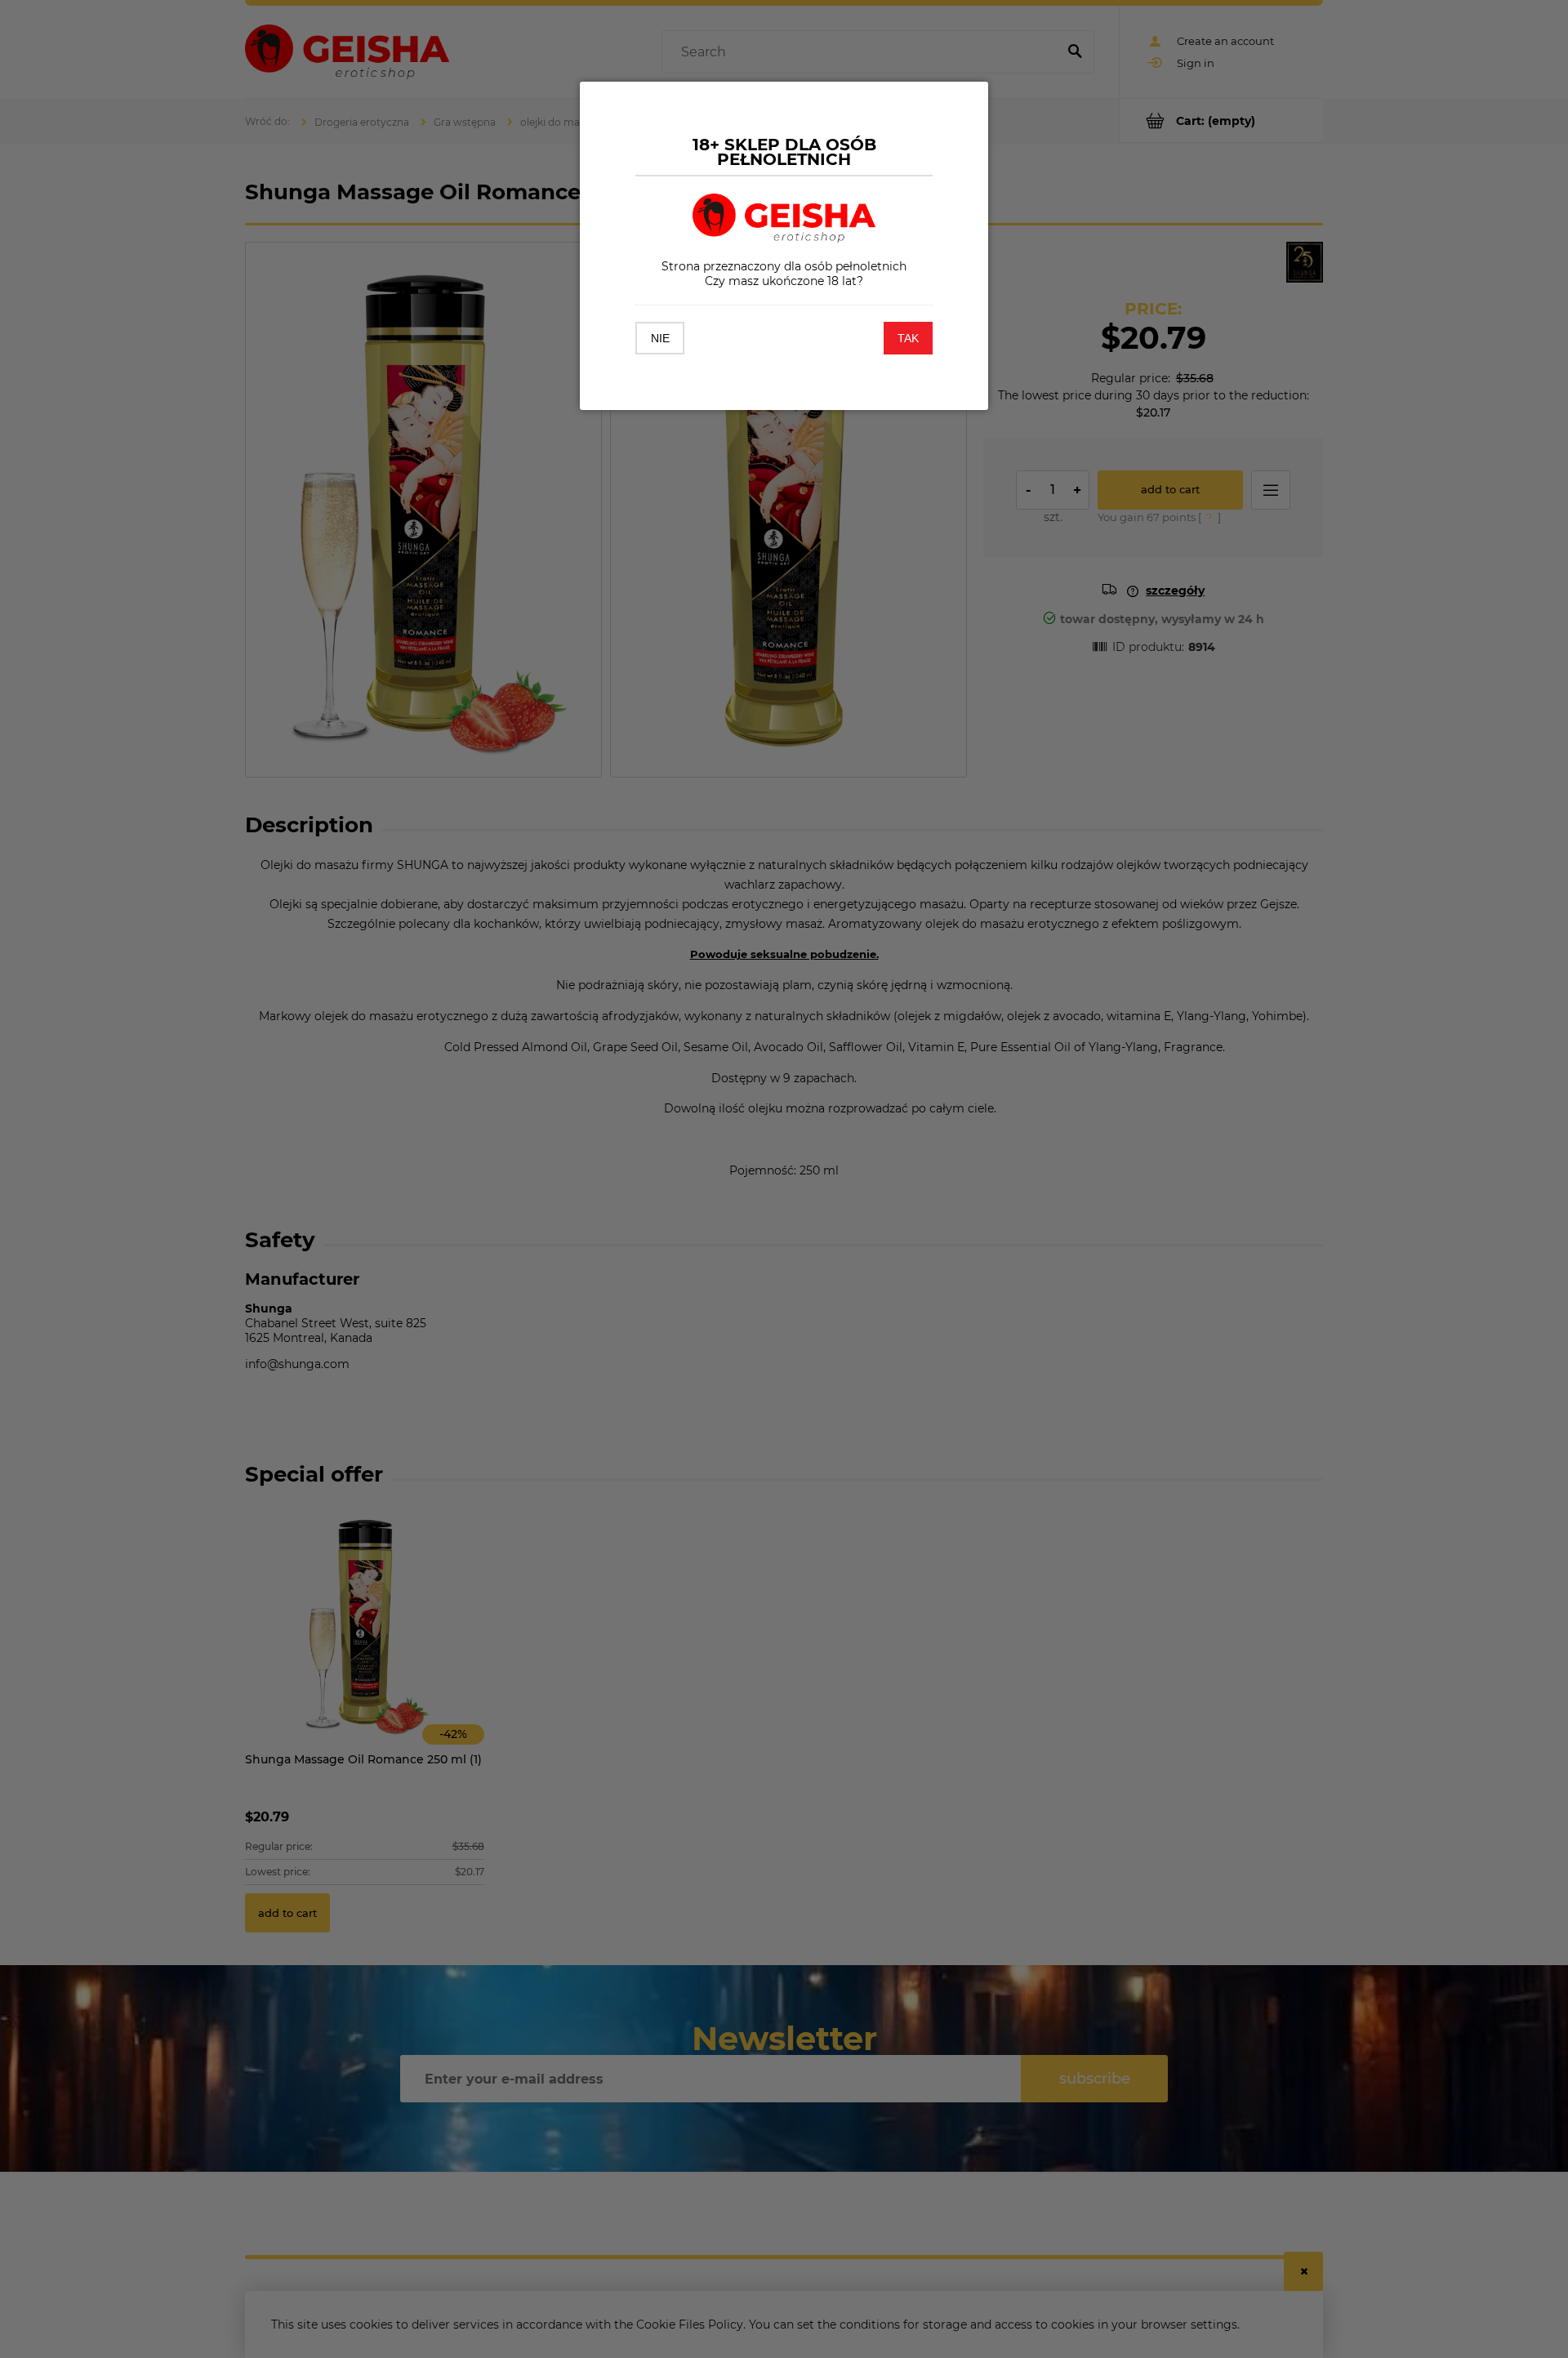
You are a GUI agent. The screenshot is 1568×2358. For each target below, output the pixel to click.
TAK (908, 338)
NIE (660, 338)
